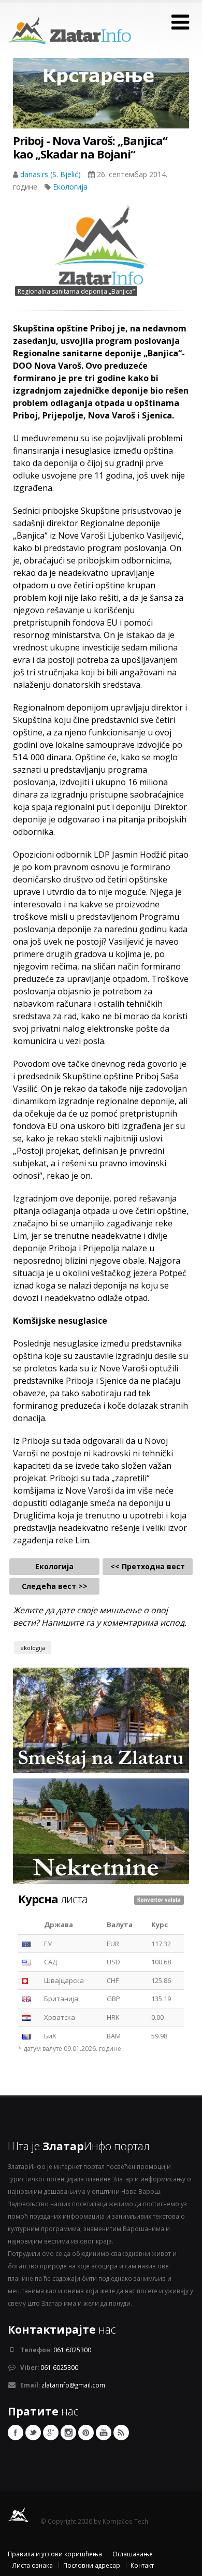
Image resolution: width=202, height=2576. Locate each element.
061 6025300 (72, 2350)
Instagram (68, 2433)
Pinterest (86, 2433)
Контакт (142, 2565)
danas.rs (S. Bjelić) (52, 174)
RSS (121, 2433)
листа (53, 1899)
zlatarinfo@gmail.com (73, 2385)
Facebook (16, 2433)
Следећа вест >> (55, 1586)
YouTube (104, 2433)
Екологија (70, 187)
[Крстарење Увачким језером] (101, 102)
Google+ (51, 2433)
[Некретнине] (101, 1831)
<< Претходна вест (148, 1566)
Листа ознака (33, 2565)
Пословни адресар (92, 2565)
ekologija (33, 1648)
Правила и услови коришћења (55, 2554)
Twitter (33, 2433)
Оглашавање (133, 2554)
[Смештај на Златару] (101, 1720)
